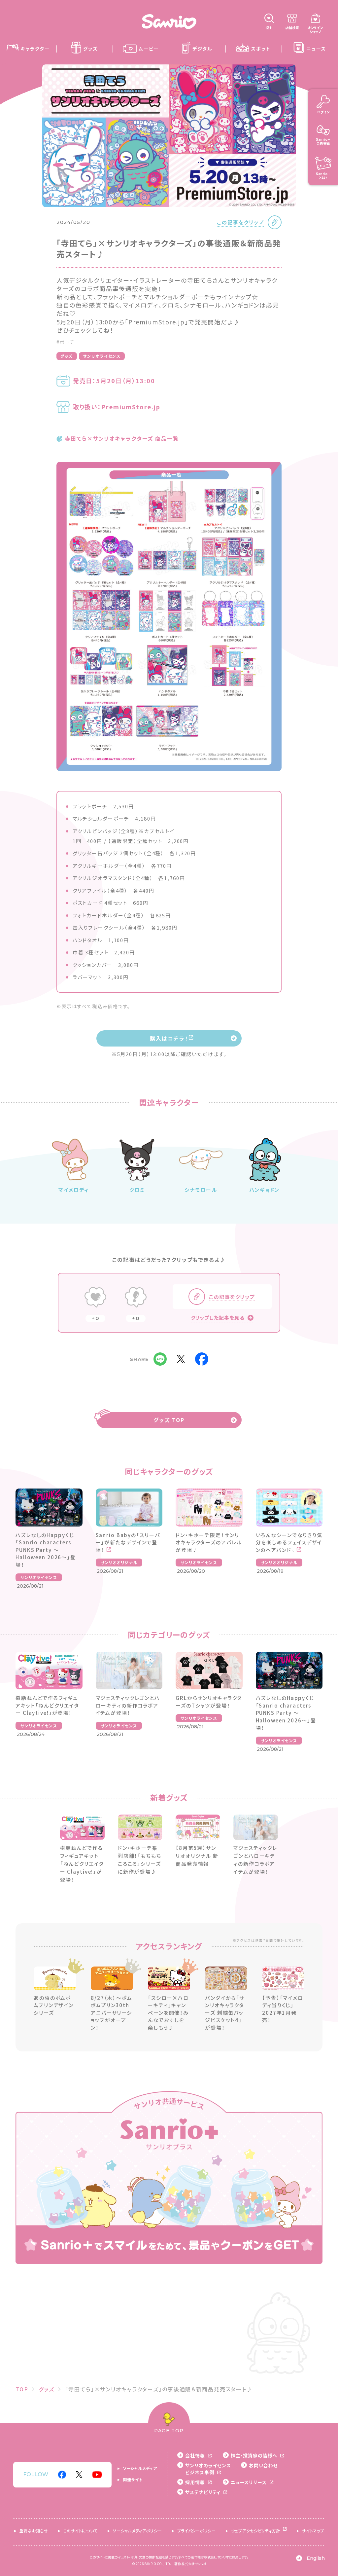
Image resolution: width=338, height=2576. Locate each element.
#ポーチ (66, 342)
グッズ (67, 356)
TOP (22, 2389)
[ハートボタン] (95, 1298)
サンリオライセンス (102, 356)
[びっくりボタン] (136, 1298)
